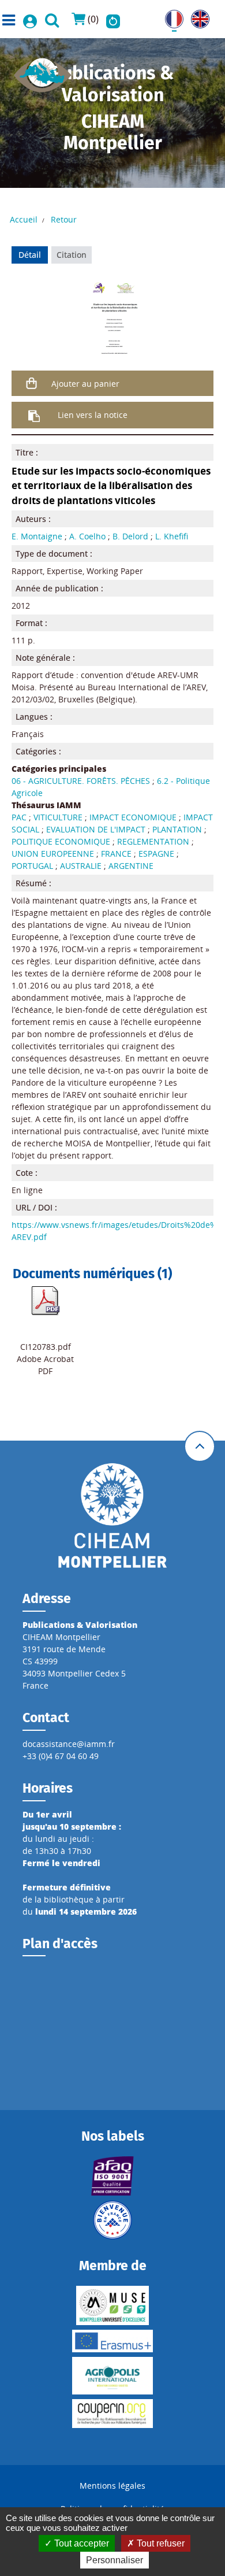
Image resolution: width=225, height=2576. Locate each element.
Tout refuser (160, 2543)
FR (170, 16)
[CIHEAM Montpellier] (112, 1515)
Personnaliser (115, 2560)
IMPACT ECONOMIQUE (133, 817)
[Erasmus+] (112, 2341)
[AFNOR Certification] (112, 2176)
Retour (64, 219)
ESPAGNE (156, 854)
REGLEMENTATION (153, 841)
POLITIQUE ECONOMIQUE (61, 841)
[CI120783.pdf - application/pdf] (46, 1300)
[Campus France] (112, 2220)
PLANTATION (177, 829)
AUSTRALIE (81, 866)
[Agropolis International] (112, 2376)
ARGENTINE (131, 866)
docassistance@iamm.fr (69, 1744)
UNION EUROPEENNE (53, 854)
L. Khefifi (172, 536)
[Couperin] (112, 2414)
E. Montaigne (37, 536)
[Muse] (112, 2305)
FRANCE (116, 854)
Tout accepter (80, 2543)
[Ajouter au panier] (32, 383)
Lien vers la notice (93, 415)
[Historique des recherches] (113, 19)
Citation (72, 255)
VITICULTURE (58, 817)
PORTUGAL (32, 866)
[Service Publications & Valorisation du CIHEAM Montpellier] (43, 71)
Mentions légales (112, 2486)
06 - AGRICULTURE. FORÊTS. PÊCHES (81, 781)
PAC (19, 817)
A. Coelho (87, 536)
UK (196, 16)
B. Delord (130, 536)
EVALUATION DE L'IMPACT (96, 829)
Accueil (24, 219)
